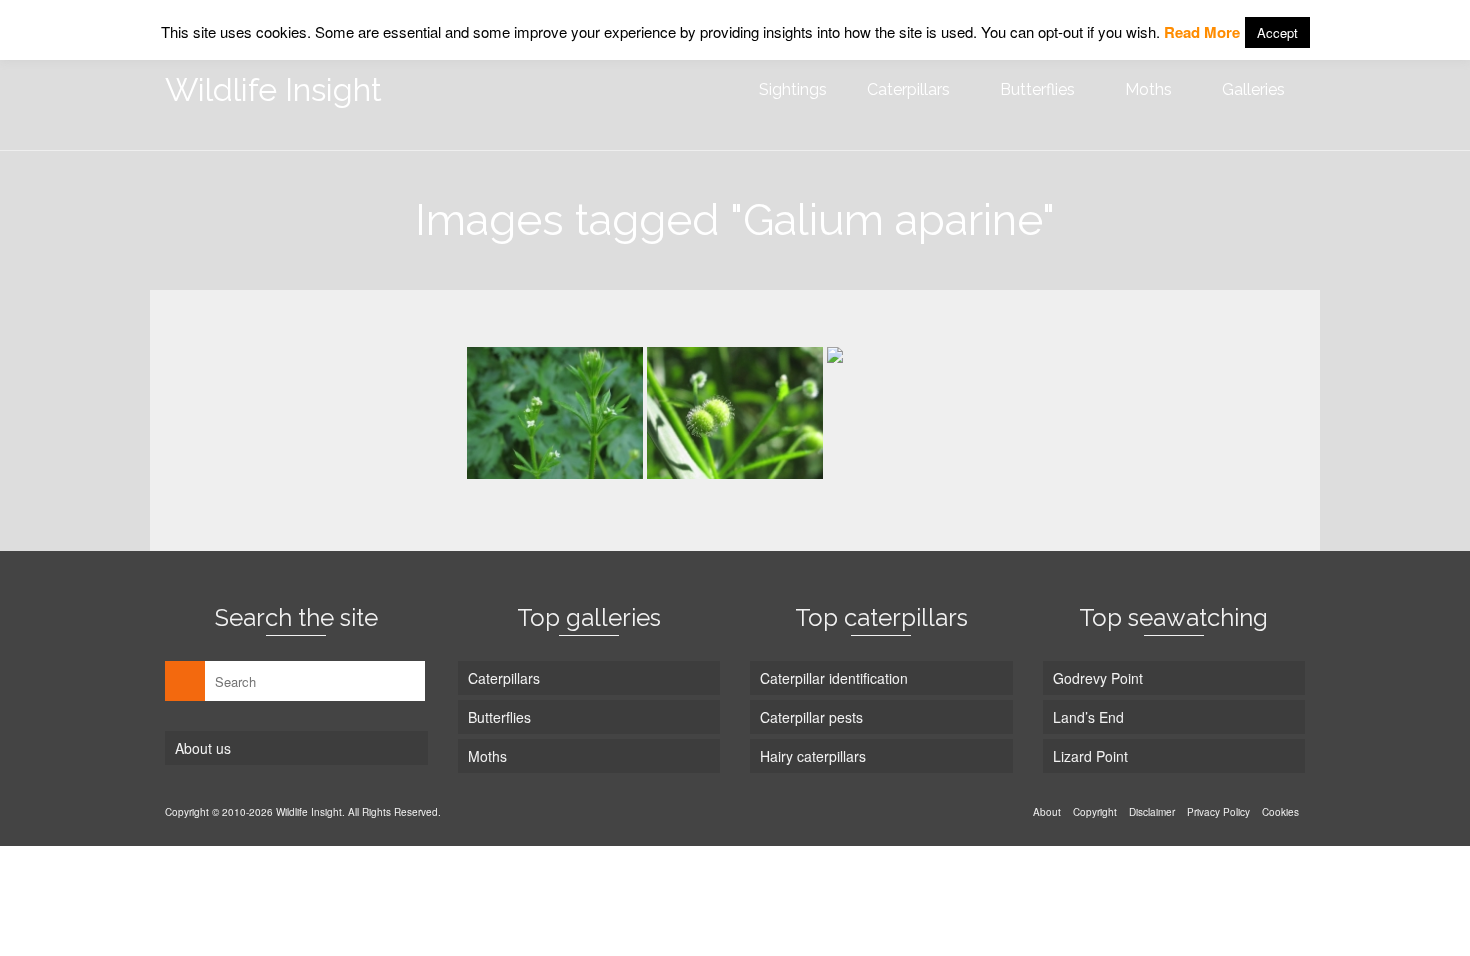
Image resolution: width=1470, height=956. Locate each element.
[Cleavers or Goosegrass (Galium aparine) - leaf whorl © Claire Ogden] (915, 412)
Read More (1202, 32)
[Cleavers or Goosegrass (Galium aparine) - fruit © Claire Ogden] (735, 413)
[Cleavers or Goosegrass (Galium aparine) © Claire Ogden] (555, 412)
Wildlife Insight (273, 89)
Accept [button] (1277, 32)
